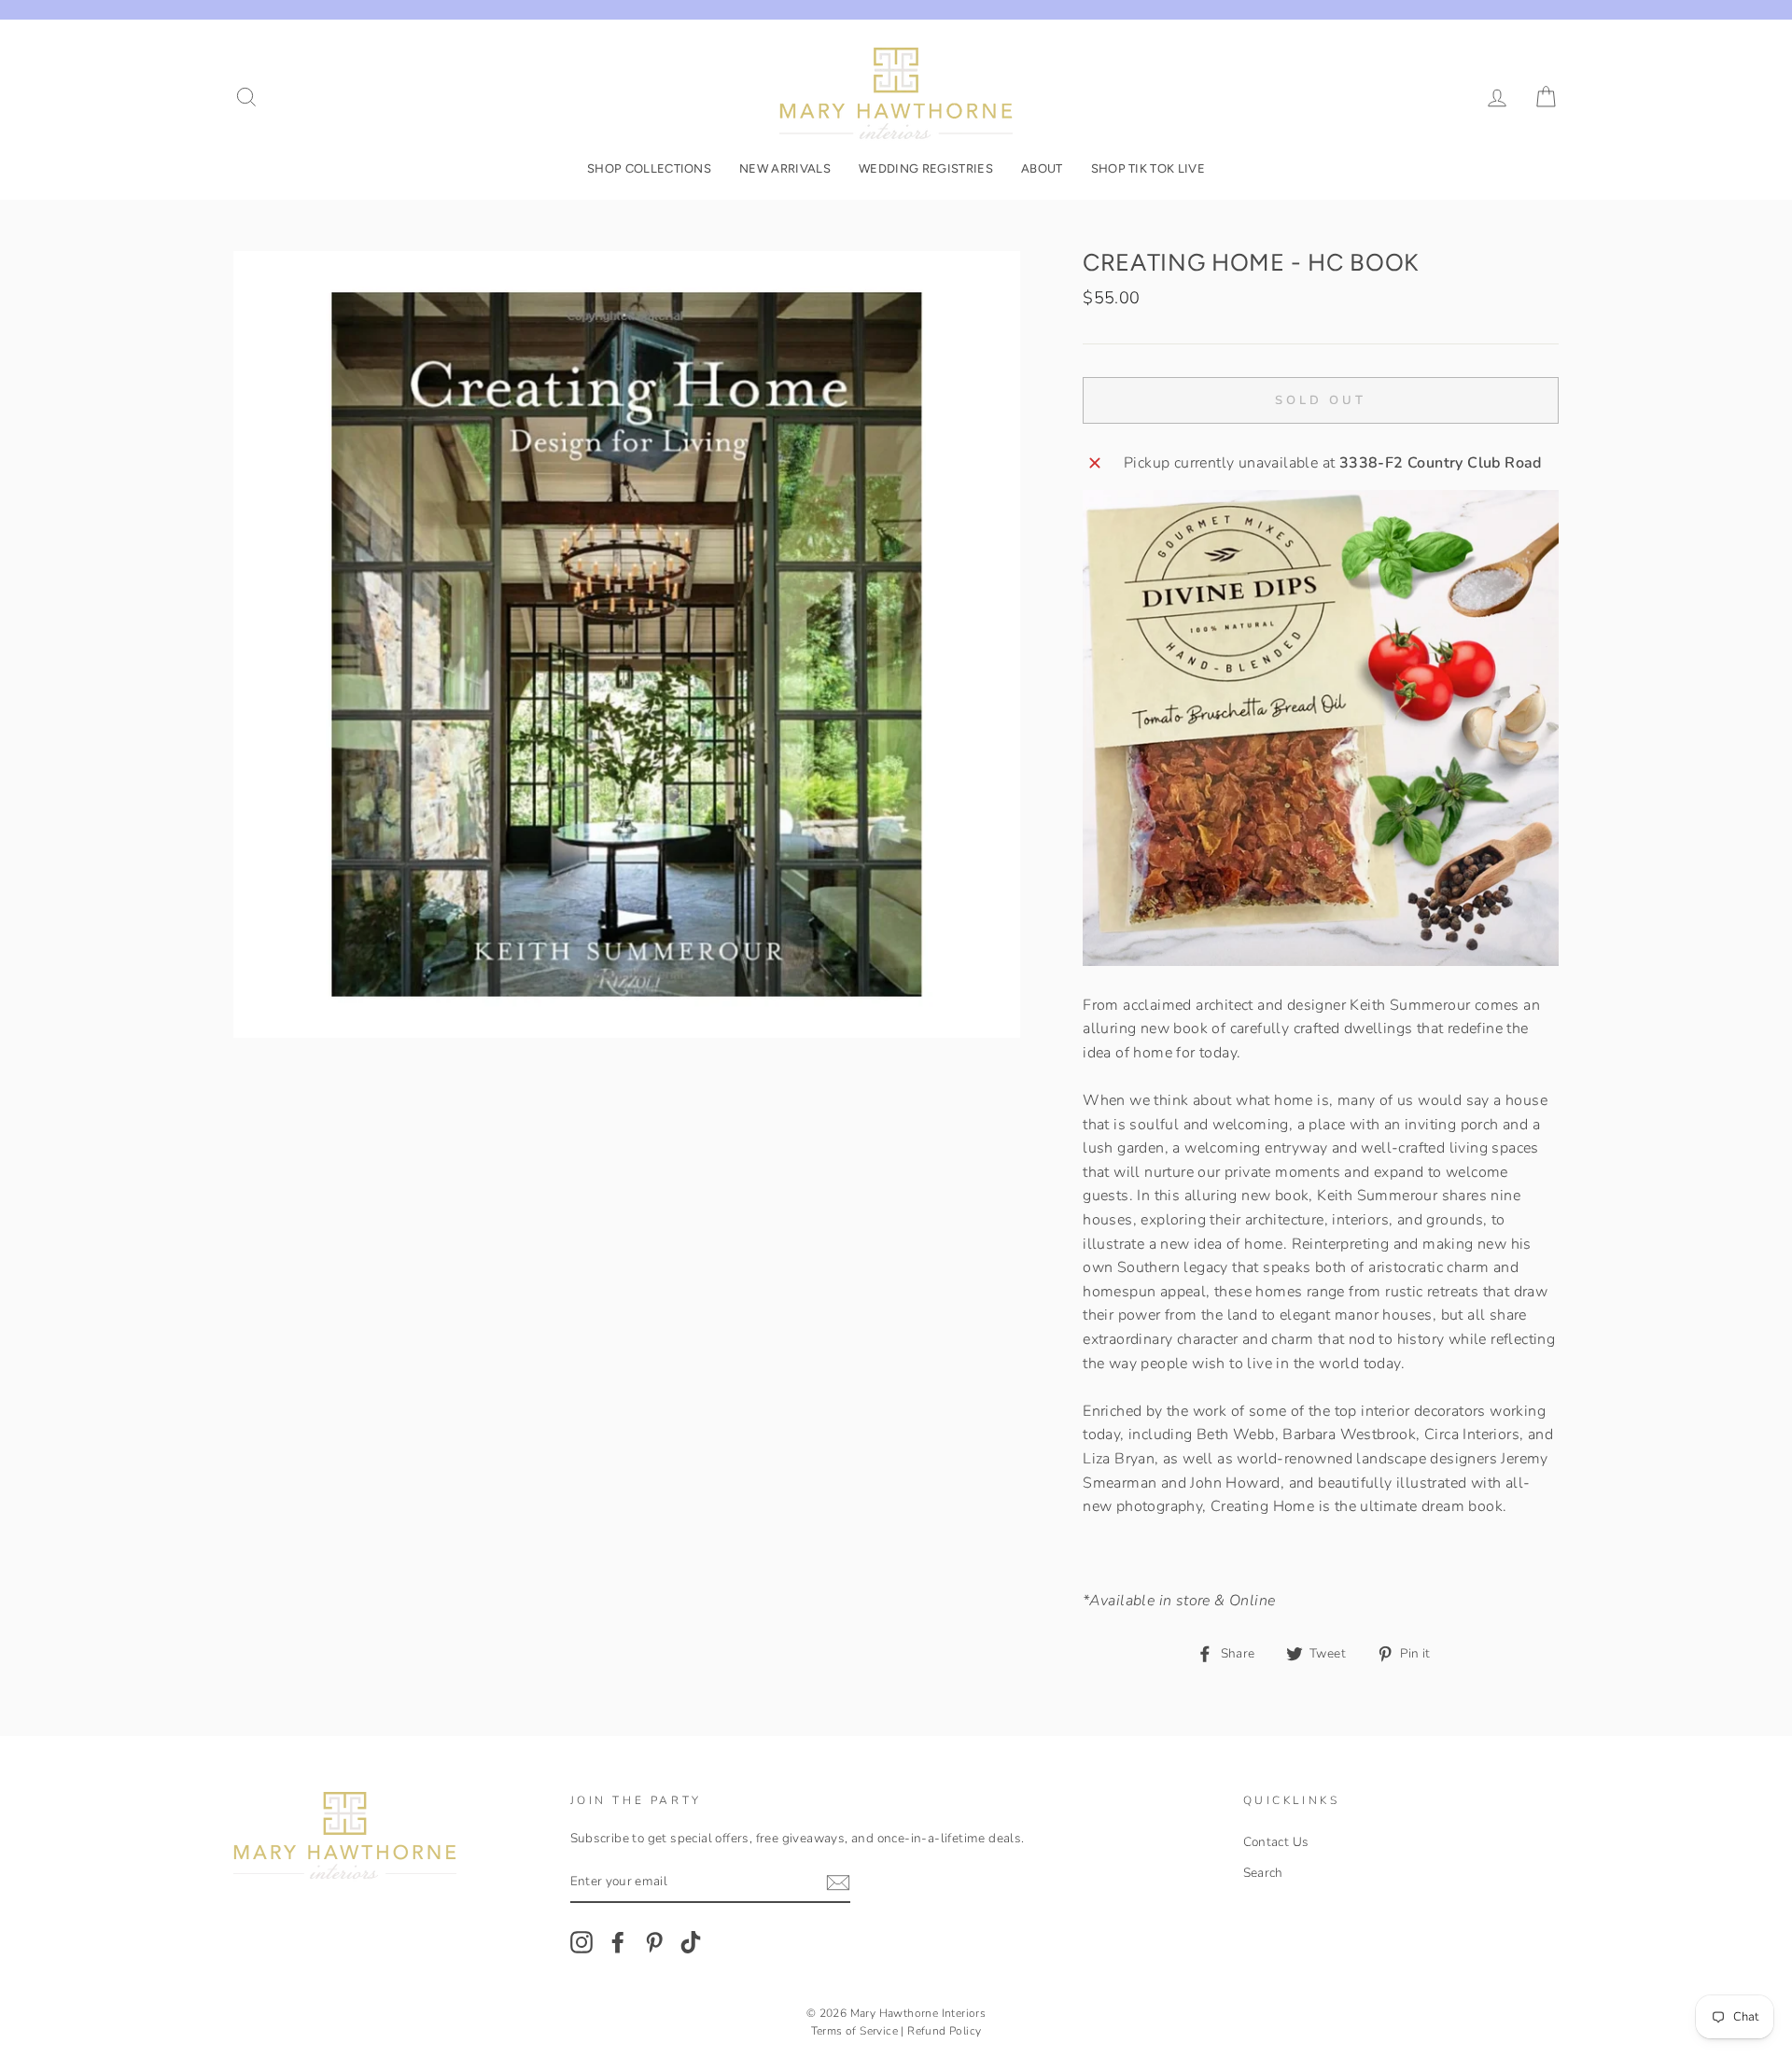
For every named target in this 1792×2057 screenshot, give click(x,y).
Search (1263, 1873)
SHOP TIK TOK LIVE (1148, 168)
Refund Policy (944, 2031)
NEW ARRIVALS (785, 168)
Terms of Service (854, 2031)
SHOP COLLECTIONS (649, 168)
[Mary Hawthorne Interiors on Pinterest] (654, 1942)
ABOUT (1042, 168)
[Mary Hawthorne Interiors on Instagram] (581, 1942)
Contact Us (1276, 1842)
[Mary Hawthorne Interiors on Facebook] (618, 1942)
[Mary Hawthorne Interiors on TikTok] (691, 1942)
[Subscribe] (838, 1883)
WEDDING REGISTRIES (926, 168)
